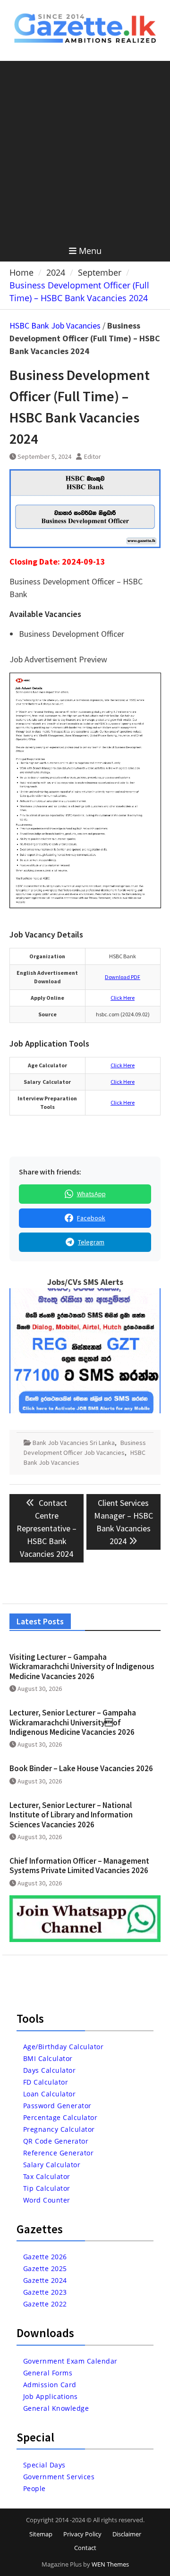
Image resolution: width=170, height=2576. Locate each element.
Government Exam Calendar (70, 2361)
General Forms (48, 2373)
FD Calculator (46, 2082)
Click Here (123, 998)
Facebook (91, 1218)
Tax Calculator (47, 2176)
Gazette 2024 (45, 2280)
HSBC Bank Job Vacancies (55, 325)
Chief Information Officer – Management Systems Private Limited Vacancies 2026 (79, 1866)
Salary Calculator (52, 2165)
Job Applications (51, 2396)
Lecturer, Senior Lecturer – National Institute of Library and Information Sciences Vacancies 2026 (71, 1815)
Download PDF (123, 977)
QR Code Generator (56, 2141)
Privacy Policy (82, 2534)
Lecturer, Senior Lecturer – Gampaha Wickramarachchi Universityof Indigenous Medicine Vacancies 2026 (73, 1722)
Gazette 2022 (45, 2304)
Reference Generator (59, 2153)
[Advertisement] (85, 151)
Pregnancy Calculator (59, 2129)
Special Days (44, 2465)
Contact (85, 2548)
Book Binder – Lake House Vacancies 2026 (81, 1768)
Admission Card (50, 2385)
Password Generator (57, 2106)
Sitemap (41, 2534)
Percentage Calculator (60, 2117)
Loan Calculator (50, 2094)
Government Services (59, 2477)
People (34, 2488)
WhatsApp (91, 1194)
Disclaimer (127, 2534)
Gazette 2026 (45, 2257)
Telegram (91, 1242)
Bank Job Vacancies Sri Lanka (74, 1443)
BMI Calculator (48, 2058)
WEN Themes (110, 2564)
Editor (93, 456)
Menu (90, 251)
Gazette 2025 (45, 2268)
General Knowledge (56, 2408)
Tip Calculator (47, 2188)
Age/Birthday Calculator (64, 2047)
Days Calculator (50, 2070)
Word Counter (47, 2200)
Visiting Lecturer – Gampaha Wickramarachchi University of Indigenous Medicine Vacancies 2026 (82, 1667)
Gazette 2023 (45, 2292)
